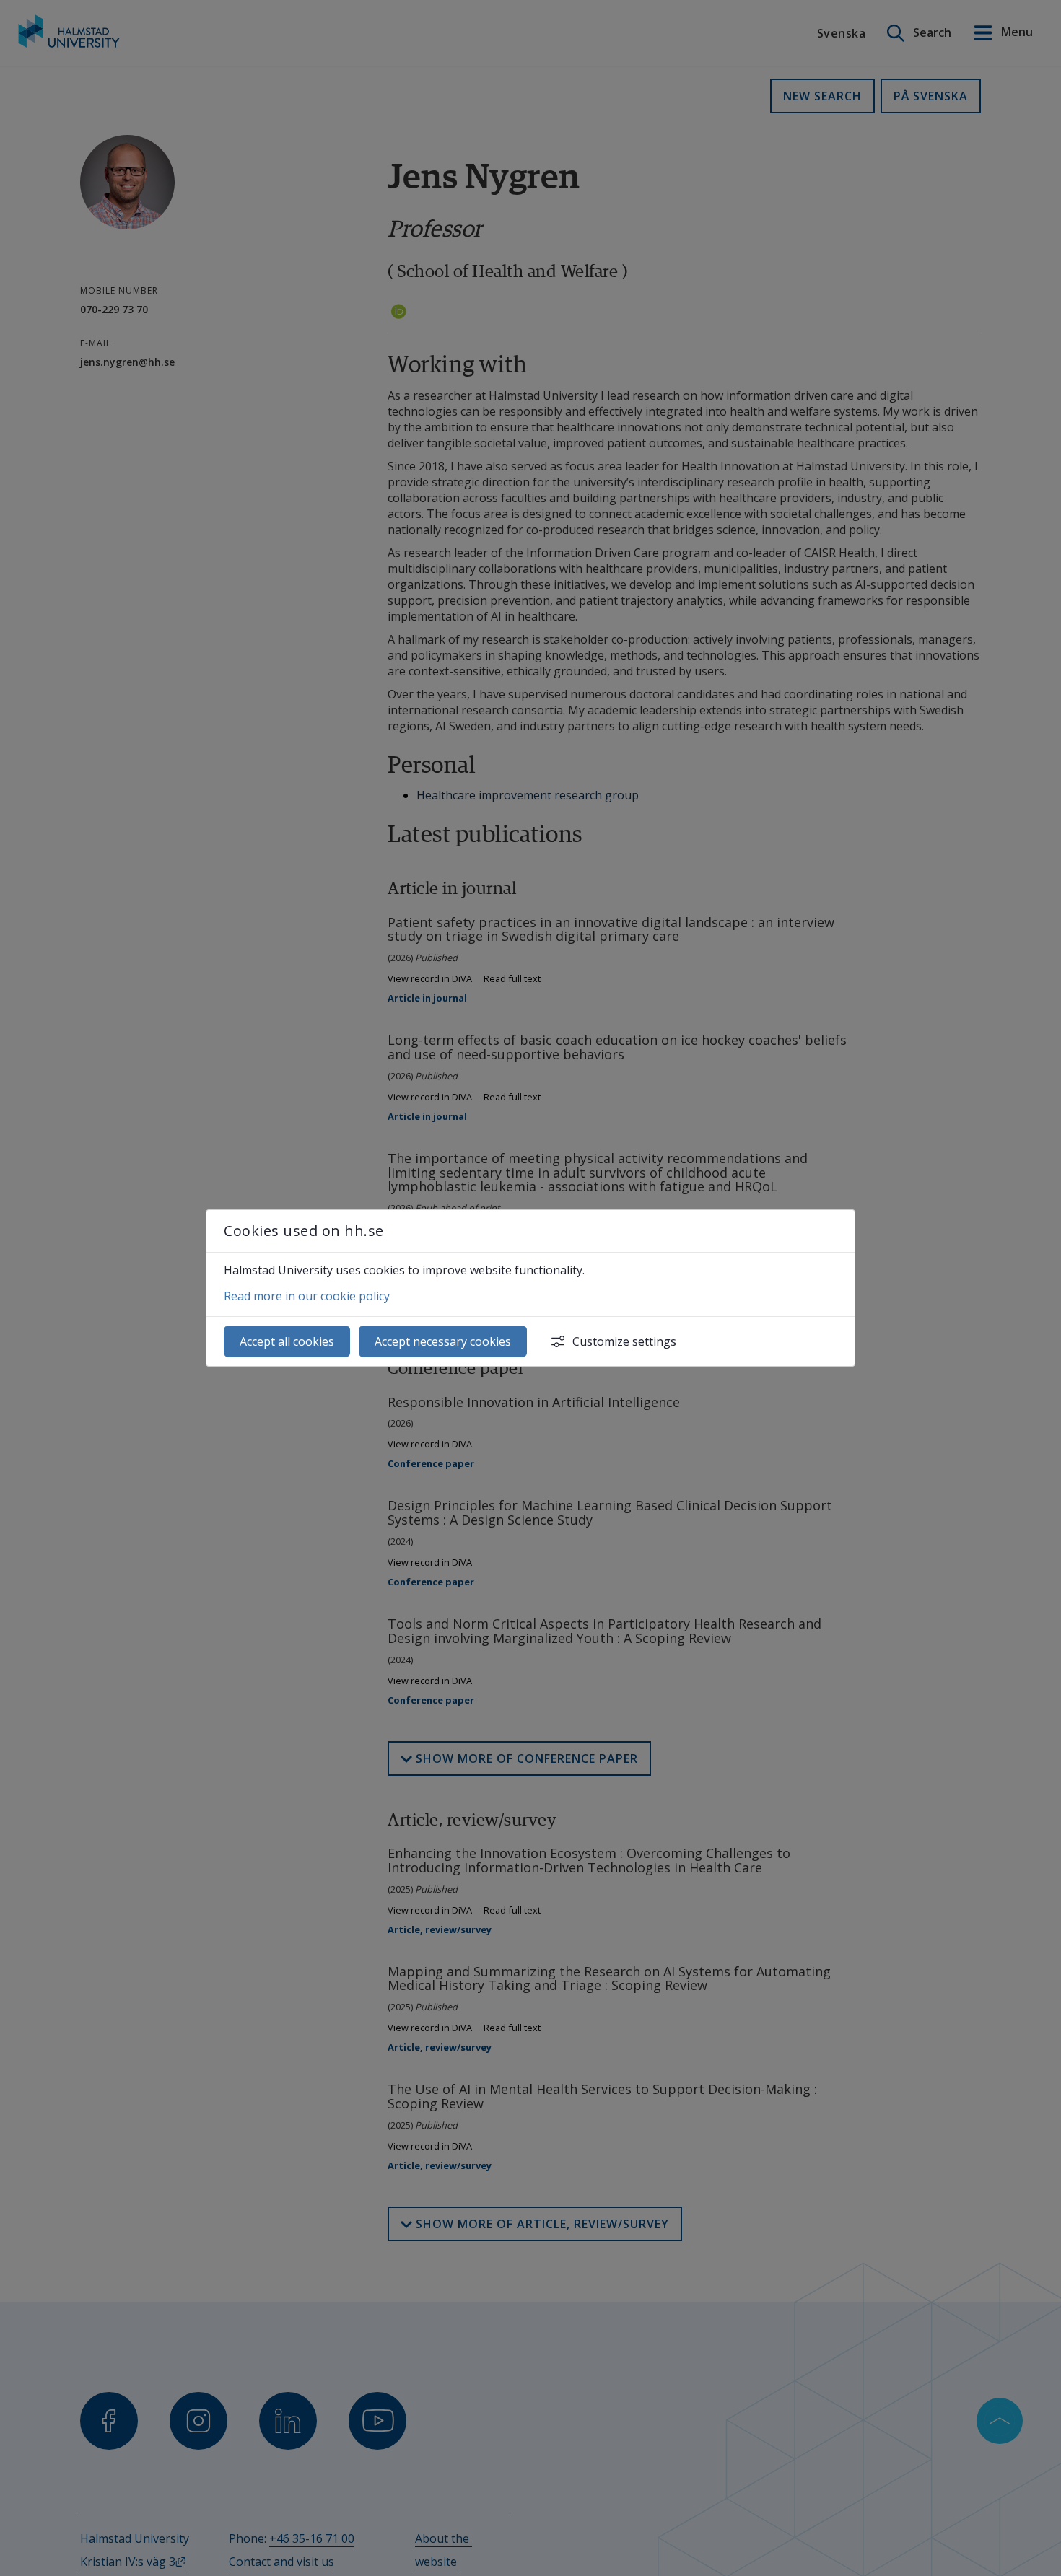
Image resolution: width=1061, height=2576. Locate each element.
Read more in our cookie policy (307, 1296)
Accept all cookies (287, 1341)
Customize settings (624, 1341)
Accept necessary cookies (443, 1341)
